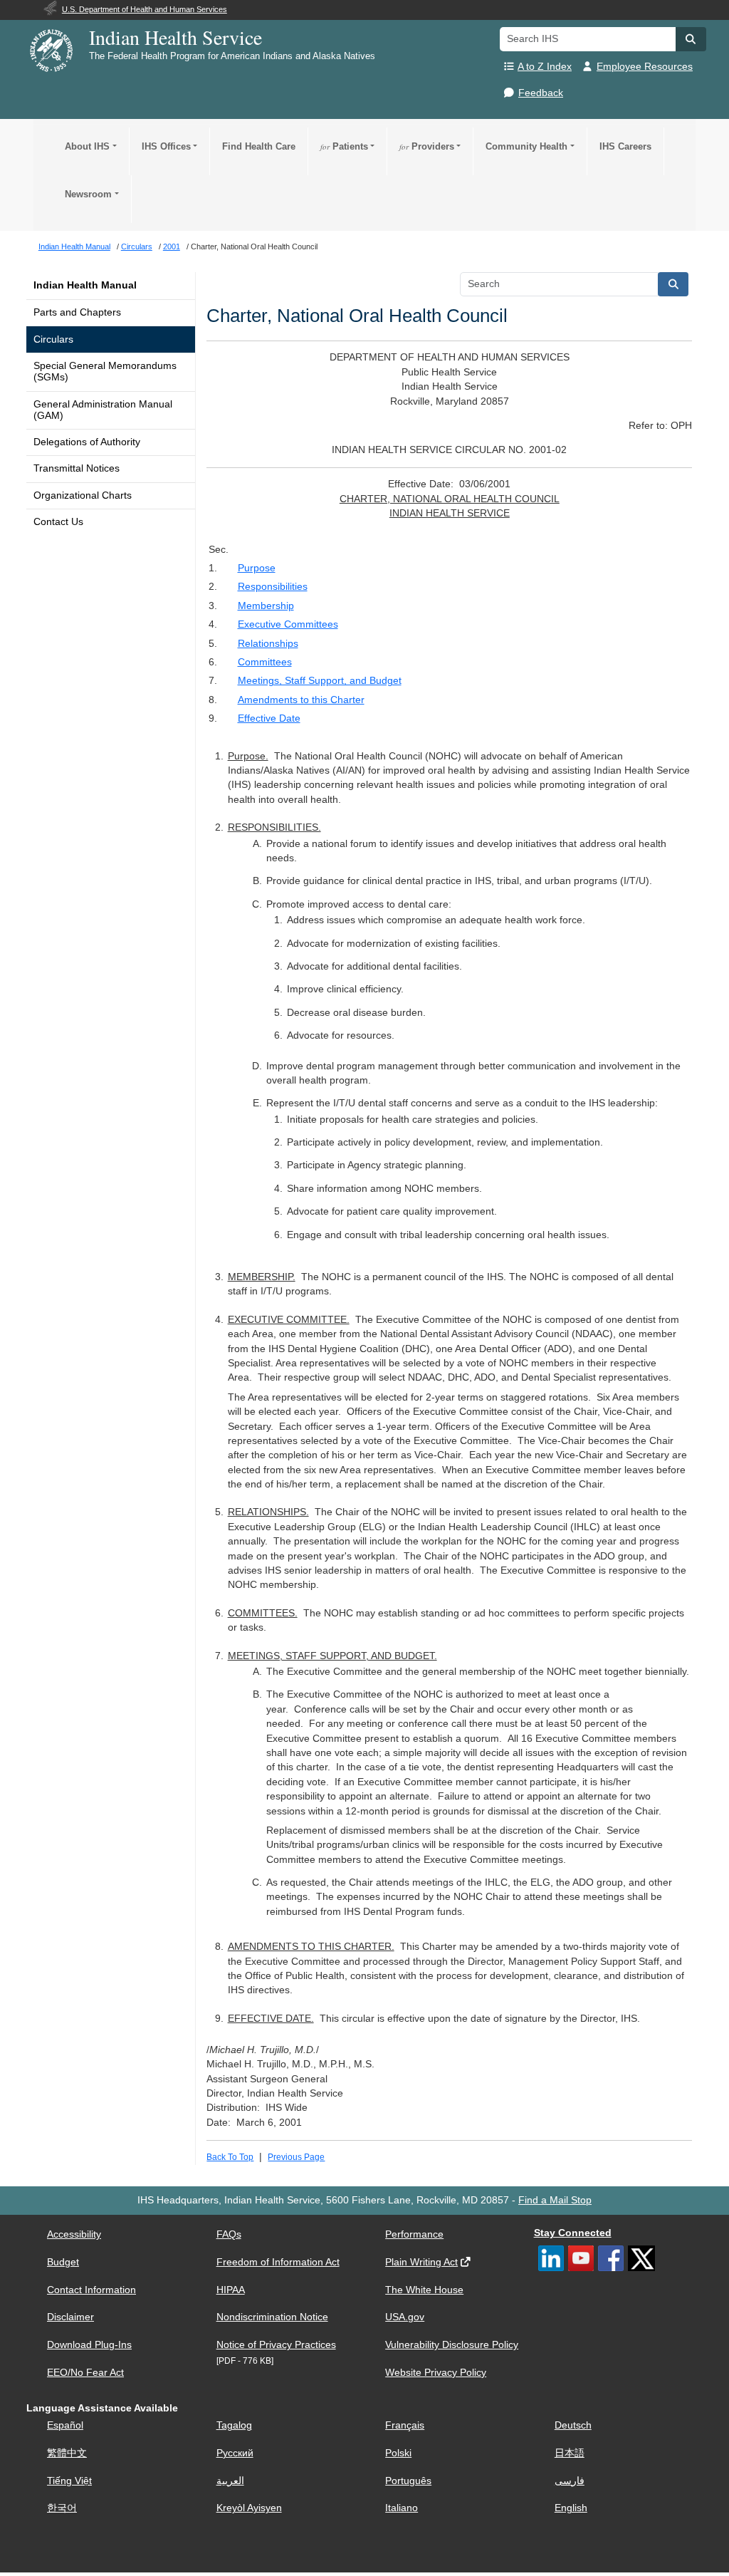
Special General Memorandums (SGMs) (105, 372)
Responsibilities (273, 587)
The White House (424, 2290)
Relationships (268, 644)
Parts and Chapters (77, 312)
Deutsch (573, 2425)
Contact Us (58, 522)
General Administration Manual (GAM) (103, 410)
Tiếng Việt (69, 2481)
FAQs (229, 2234)
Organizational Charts (83, 495)
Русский (235, 2453)
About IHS (87, 146)
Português (408, 2481)
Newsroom (88, 194)
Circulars (53, 339)
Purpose (257, 568)
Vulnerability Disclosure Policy (452, 2345)
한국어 (62, 2508)
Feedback (541, 93)
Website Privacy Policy (436, 2373)
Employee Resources (645, 67)
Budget (63, 2262)
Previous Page (296, 2157)
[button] (691, 39)
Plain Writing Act (421, 2262)
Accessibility (74, 2234)
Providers (427, 146)
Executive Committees (288, 624)
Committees (265, 662)
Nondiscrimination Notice (272, 2317)
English (571, 2508)
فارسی (570, 2481)
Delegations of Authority (87, 442)
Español (65, 2425)
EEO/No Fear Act (85, 2373)
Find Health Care (259, 146)
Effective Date (269, 718)
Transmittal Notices (77, 468)
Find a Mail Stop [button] (555, 2200)
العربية (230, 2481)
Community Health (526, 146)
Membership (266, 606)
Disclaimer (70, 2317)
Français (405, 2425)
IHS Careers (625, 146)
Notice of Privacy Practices (276, 2345)
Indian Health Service (175, 37)
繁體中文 (67, 2453)
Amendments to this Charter (301, 700)
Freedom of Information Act (278, 2262)
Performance (414, 2234)
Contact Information (91, 2290)
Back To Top (230, 2157)
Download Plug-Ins (89, 2345)
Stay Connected (573, 2233)
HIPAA (231, 2290)
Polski (398, 2453)
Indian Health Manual (85, 285)
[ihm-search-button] (673, 284)
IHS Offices (166, 146)
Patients (344, 146)
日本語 (570, 2453)
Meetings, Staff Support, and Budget (320, 681)
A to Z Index (545, 67)
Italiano (402, 2508)
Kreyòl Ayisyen (249, 2508)
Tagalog (234, 2425)
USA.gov (405, 2317)
